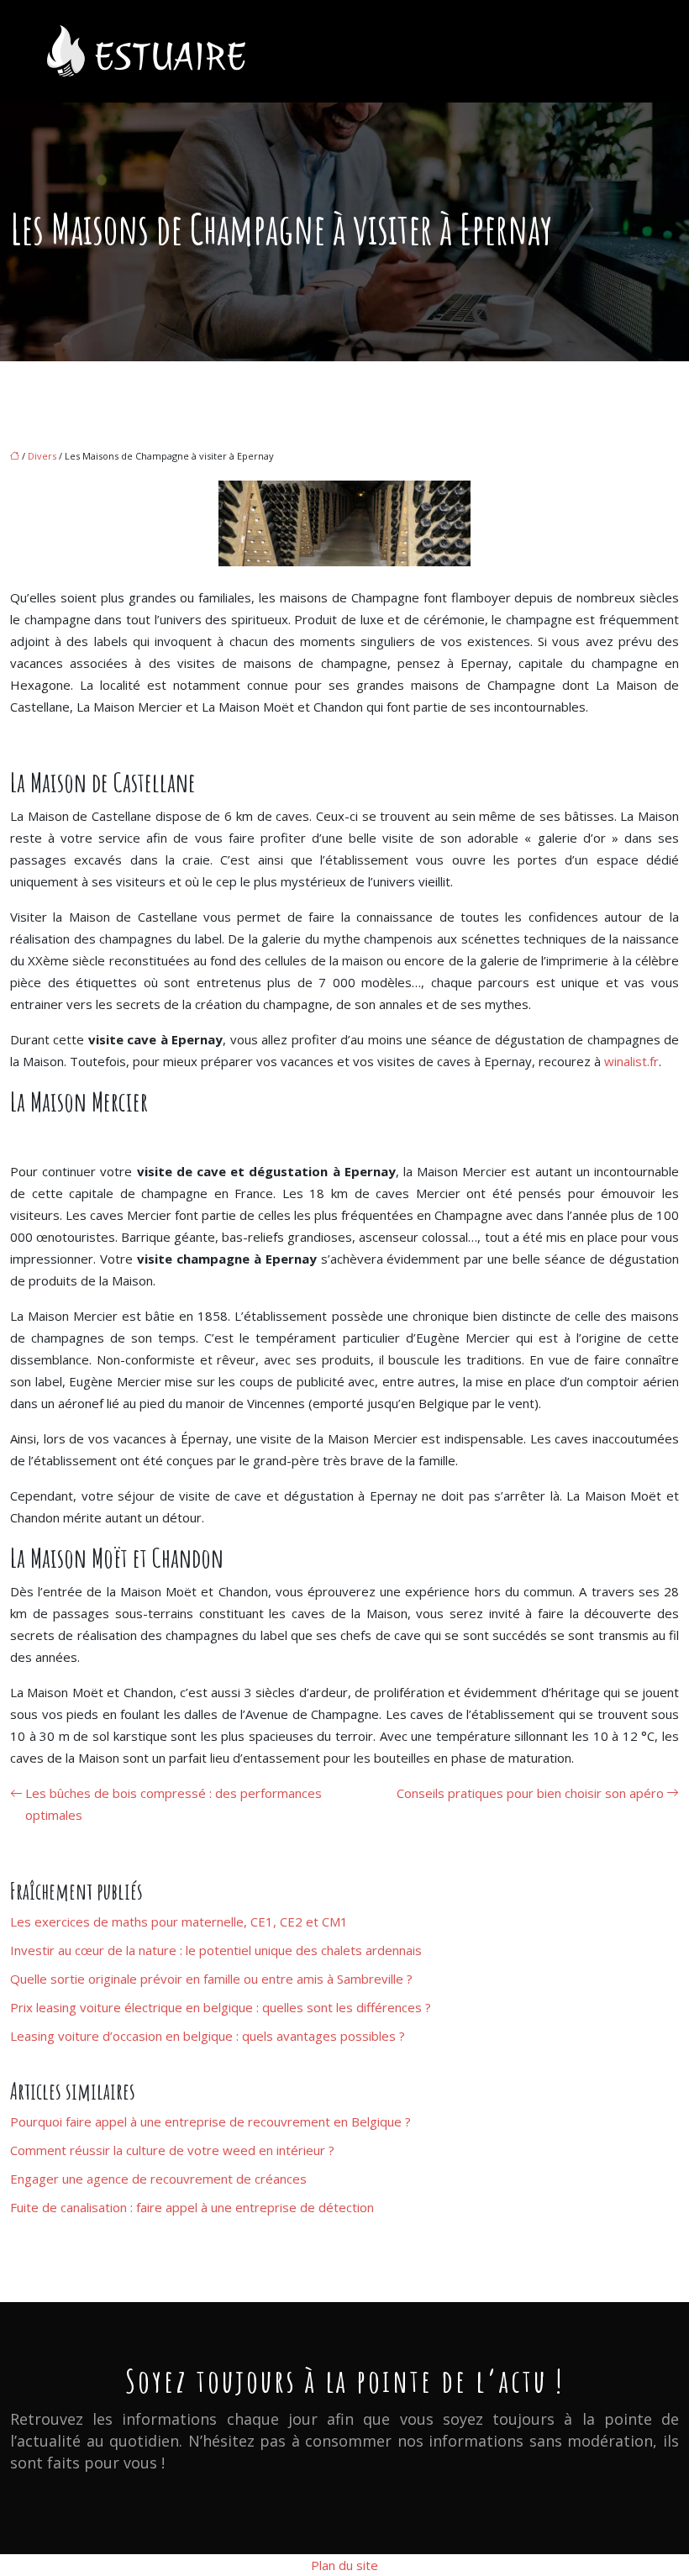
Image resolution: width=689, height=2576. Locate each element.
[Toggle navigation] (629, 52)
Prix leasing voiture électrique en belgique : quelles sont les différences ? (221, 2007)
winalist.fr (631, 1061)
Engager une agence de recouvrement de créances (158, 2179)
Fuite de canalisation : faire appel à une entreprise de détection (192, 2207)
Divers (42, 456)
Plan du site (344, 2565)
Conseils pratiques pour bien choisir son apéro (530, 1793)
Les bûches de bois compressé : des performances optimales (174, 1804)
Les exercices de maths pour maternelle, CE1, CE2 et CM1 (179, 1921)
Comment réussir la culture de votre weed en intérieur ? (172, 2150)
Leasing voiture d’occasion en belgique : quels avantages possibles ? (208, 2036)
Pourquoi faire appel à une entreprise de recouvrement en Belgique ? (210, 2121)
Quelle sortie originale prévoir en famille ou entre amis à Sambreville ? (211, 1979)
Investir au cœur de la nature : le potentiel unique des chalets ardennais (216, 1950)
